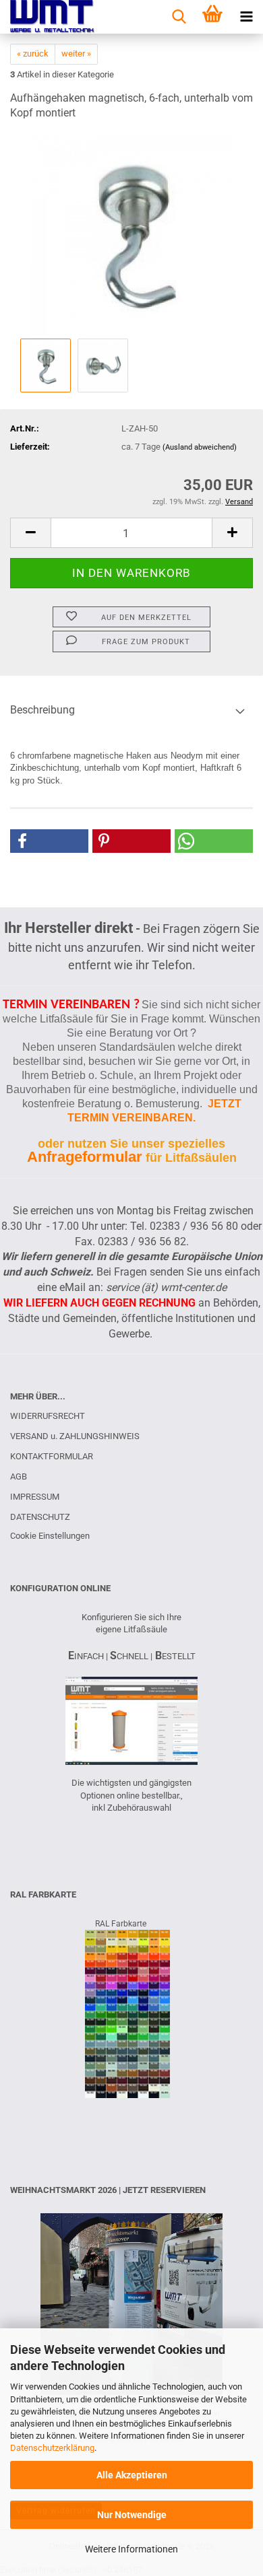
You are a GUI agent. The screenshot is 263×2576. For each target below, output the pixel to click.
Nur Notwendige (132, 2515)
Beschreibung (42, 710)
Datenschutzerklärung (52, 2448)
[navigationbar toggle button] (246, 17)
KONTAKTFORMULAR (52, 1456)
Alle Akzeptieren (132, 2475)
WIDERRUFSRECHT (48, 1416)
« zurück (33, 54)
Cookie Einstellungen (50, 1536)
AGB (19, 1476)
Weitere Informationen (131, 2549)
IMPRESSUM (35, 1497)
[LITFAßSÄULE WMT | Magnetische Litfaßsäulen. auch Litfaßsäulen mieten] (48, 17)
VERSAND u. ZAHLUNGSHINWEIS (75, 1436)
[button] (30, 533)
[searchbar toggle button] (179, 17)
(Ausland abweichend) (200, 447)
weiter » (76, 54)
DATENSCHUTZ (40, 1517)
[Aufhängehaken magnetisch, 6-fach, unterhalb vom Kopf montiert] (131, 234)
